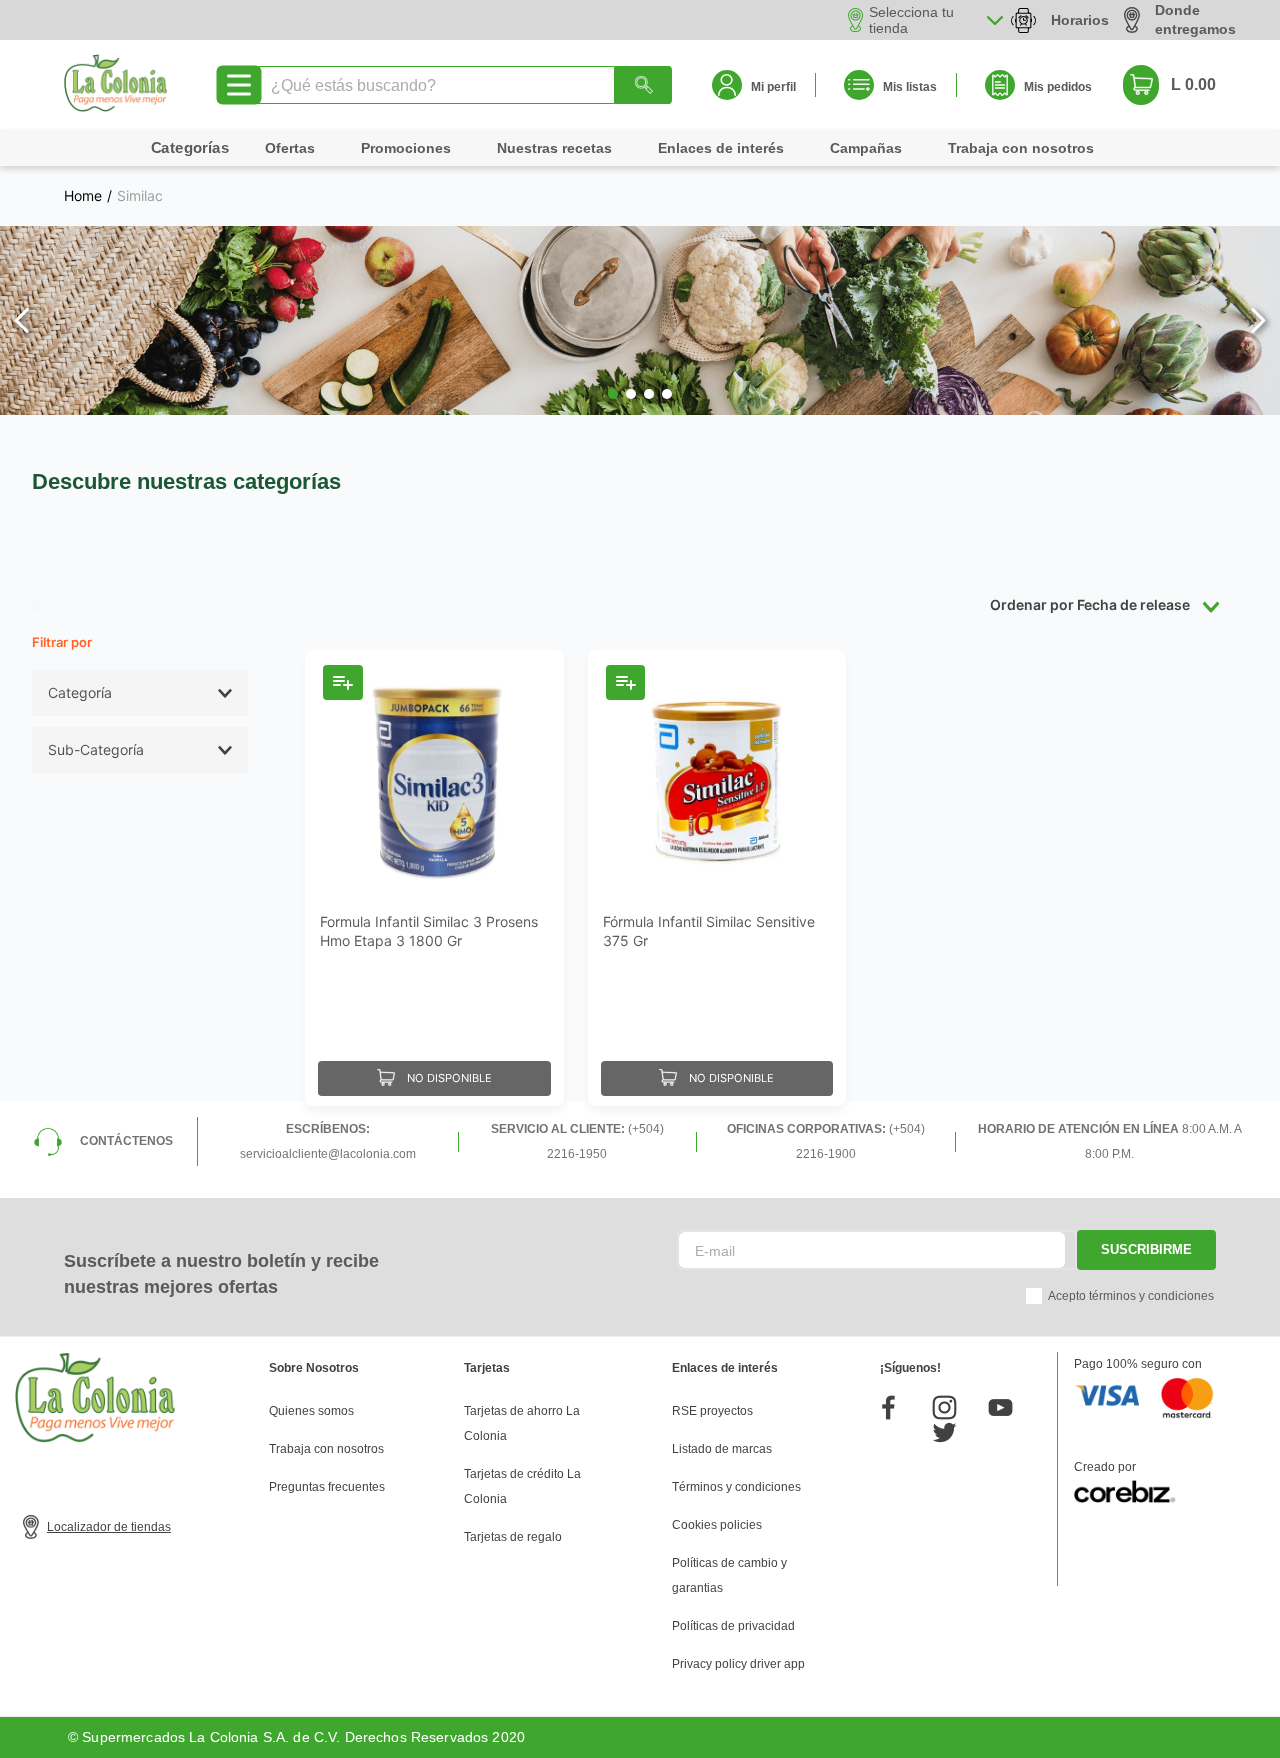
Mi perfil (773, 87)
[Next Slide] (1257, 320)
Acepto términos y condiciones (1131, 1296)
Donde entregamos (1195, 19)
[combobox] (463, 85)
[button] (613, 394)
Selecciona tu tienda (911, 20)
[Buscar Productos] (643, 85)
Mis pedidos (1058, 87)
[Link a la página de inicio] (83, 196)
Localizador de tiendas (109, 1527)
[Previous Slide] (22, 320)
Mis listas (910, 87)
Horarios (1080, 20)
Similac (140, 196)
